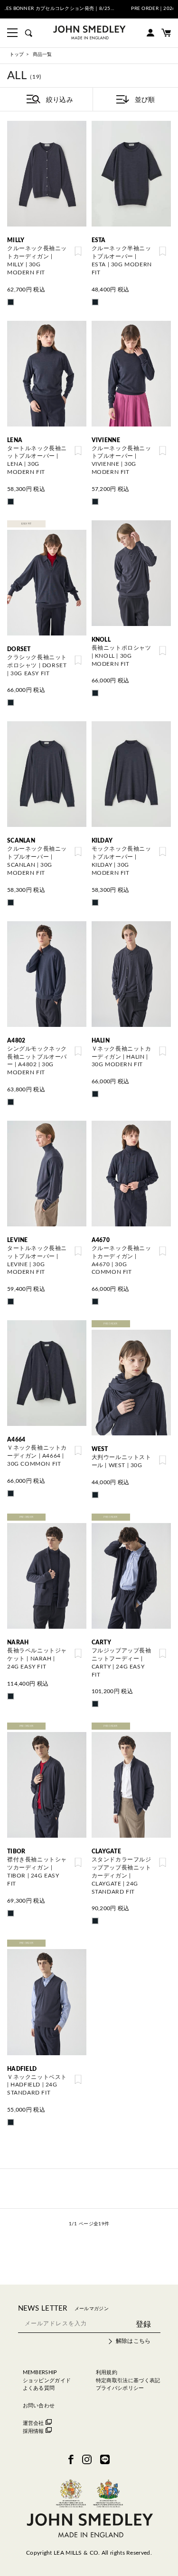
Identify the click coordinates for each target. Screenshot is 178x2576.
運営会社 (33, 2423)
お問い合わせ (39, 2406)
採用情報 (33, 2431)
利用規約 (107, 2372)
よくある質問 (39, 2388)
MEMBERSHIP (40, 2372)
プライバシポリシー (120, 2388)
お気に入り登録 (78, 251)
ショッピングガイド (47, 2381)
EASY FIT (27, 524)
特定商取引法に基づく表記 (128, 2381)
